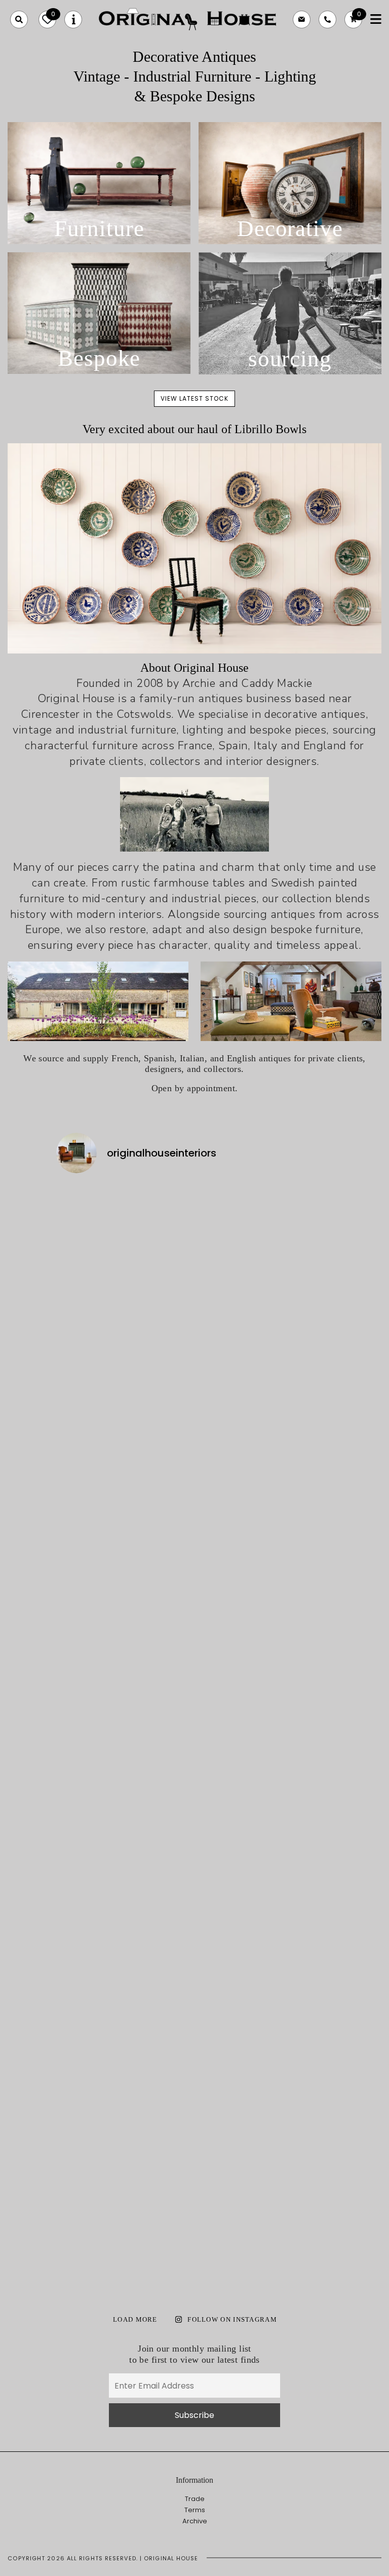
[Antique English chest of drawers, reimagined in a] (300, 2095)
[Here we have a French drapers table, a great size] (159, 2077)
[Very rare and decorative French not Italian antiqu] (300, 1252)
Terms (195, 2510)
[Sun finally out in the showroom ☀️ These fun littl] (300, 1628)
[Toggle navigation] (376, 20)
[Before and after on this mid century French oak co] (159, 1277)
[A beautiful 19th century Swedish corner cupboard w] (159, 1744)
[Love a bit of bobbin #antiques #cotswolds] (89, 1210)
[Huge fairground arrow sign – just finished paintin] (230, 2138)
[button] (19, 20)
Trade (195, 2499)
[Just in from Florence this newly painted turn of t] (89, 1586)
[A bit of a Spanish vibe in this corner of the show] (230, 1622)
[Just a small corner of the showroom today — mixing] (89, 2107)
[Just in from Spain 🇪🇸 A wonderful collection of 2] (230, 1343)
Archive (195, 2521)
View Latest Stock (194, 398)
